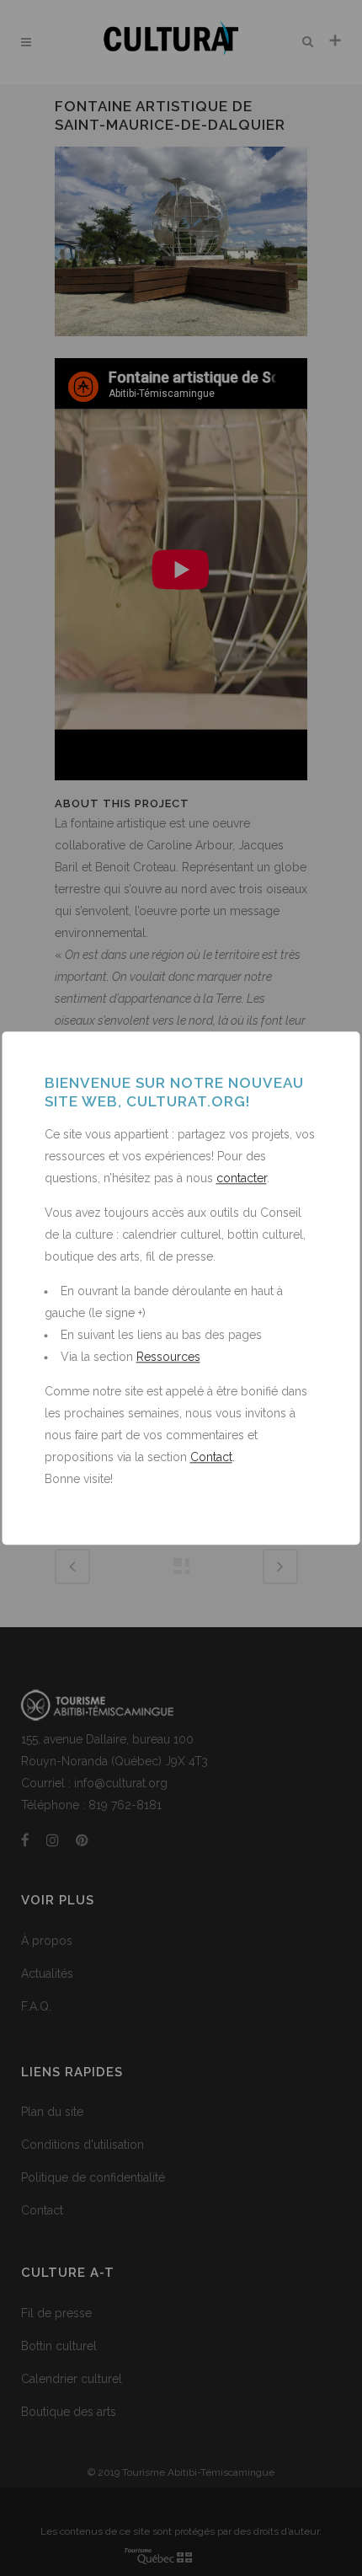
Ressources (168, 1357)
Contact (211, 1457)
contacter (242, 1178)
